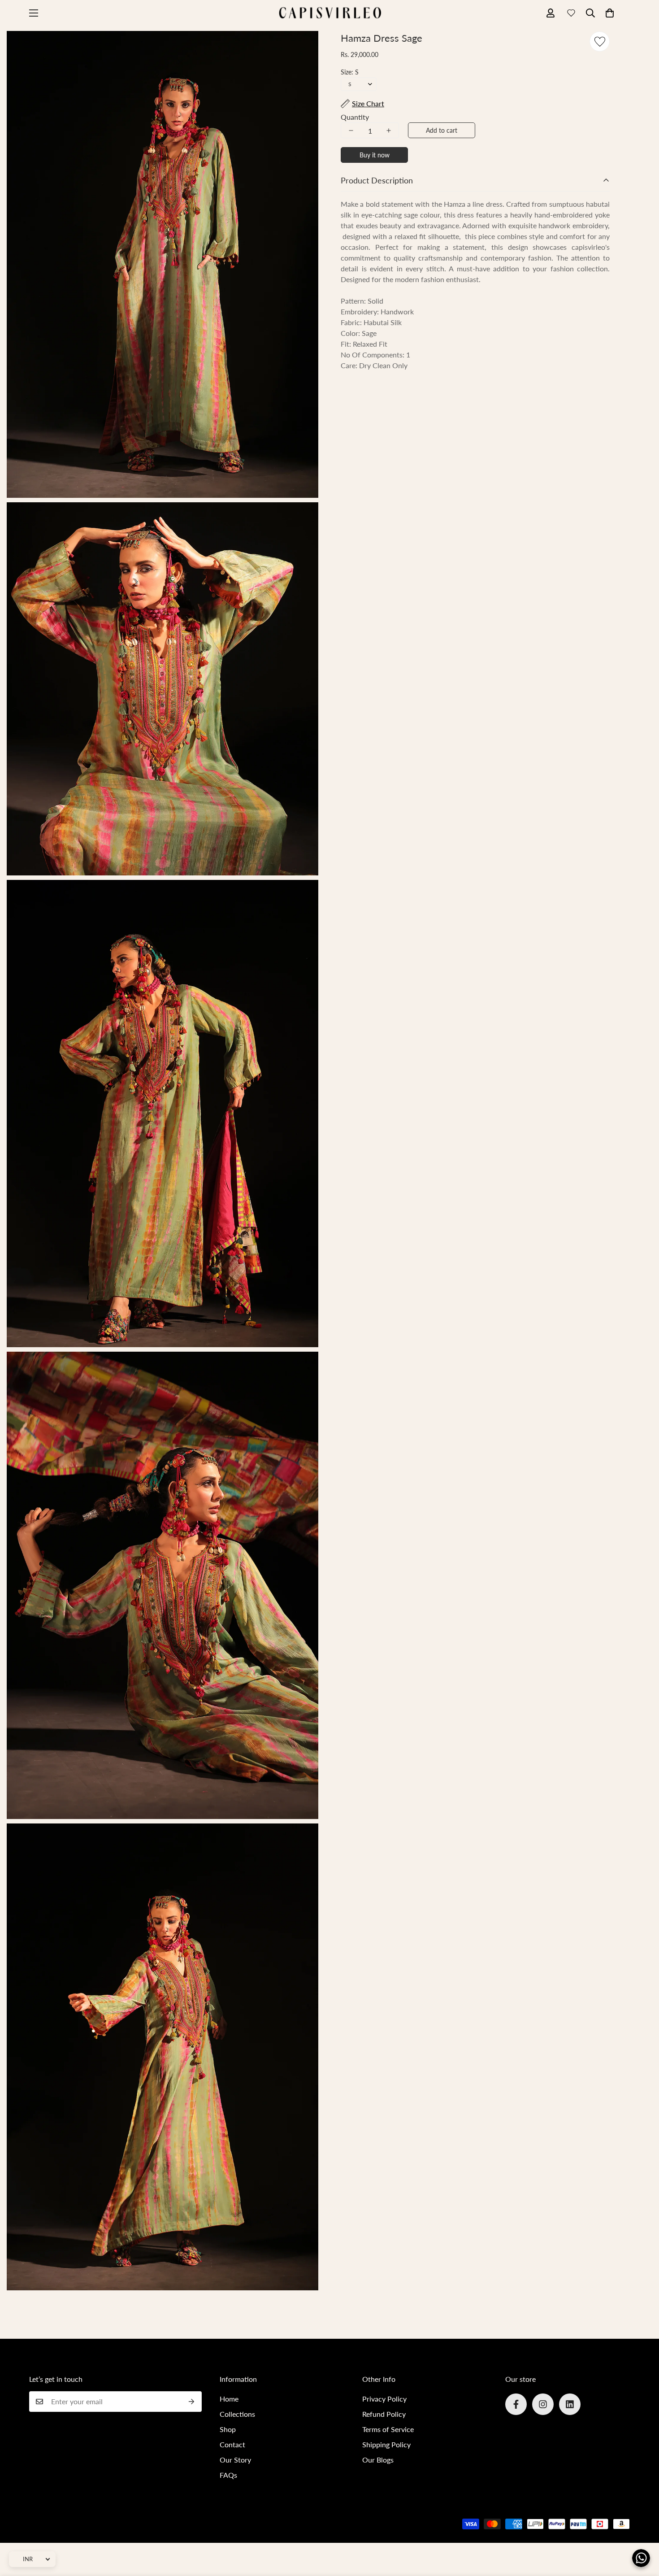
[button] (610, 13)
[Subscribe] (192, 2402)
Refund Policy (384, 2414)
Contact (232, 2444)
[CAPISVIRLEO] (329, 13)
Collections (237, 2414)
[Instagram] (543, 2404)
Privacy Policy (384, 2399)
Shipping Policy (386, 2444)
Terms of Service (388, 2429)
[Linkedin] (570, 2404)
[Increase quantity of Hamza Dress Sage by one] (389, 131)
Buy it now (375, 155)
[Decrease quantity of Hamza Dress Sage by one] (351, 131)
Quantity (355, 117)
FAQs (228, 2475)
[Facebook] (516, 2404)
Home (229, 2399)
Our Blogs (378, 2460)
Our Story (235, 2460)
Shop (228, 2429)
